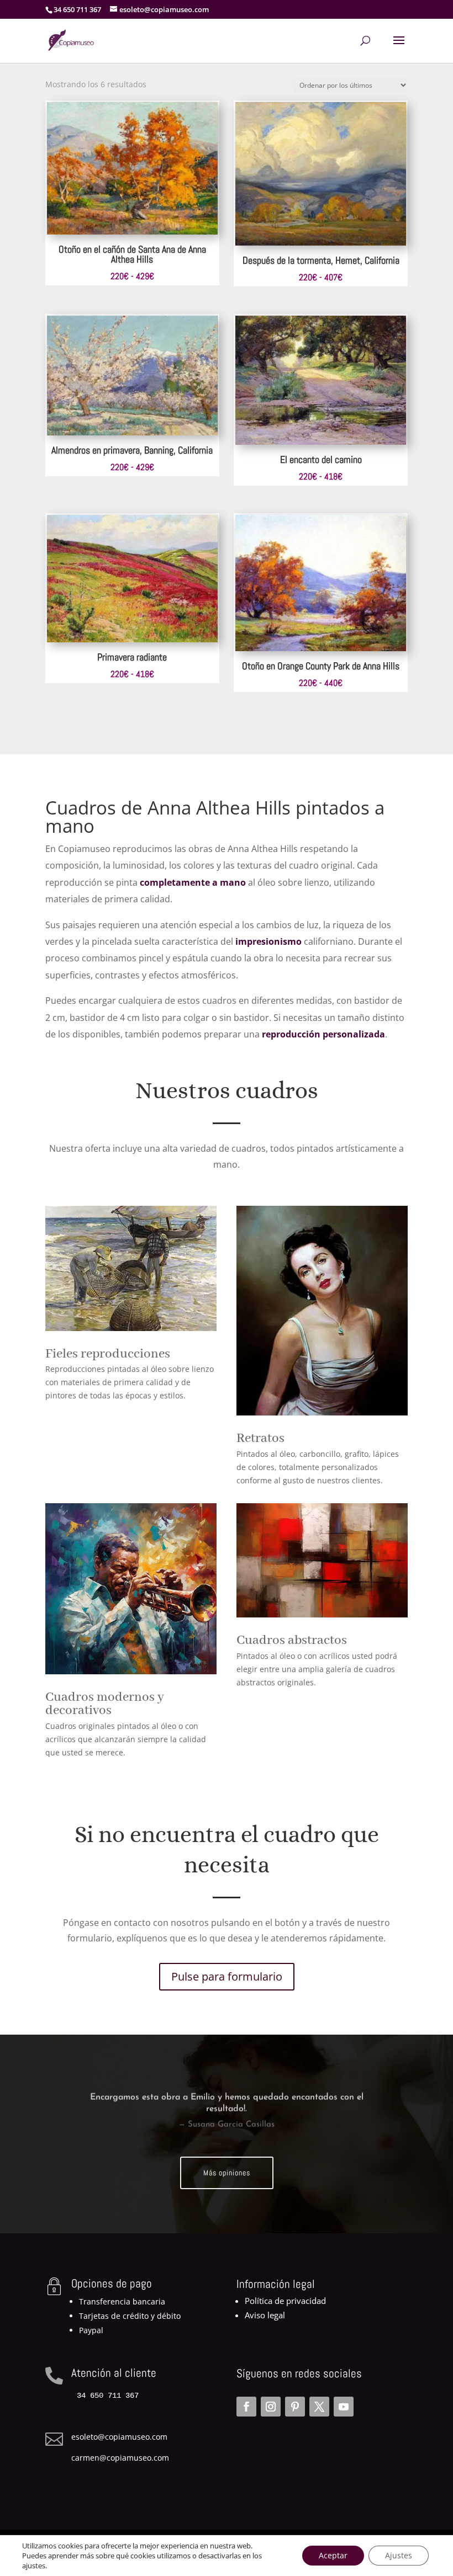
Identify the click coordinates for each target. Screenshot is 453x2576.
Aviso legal (265, 2315)
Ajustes (399, 2555)
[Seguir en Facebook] (246, 2407)
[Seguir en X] (319, 2407)
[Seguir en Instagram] (271, 2407)
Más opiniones (227, 2173)
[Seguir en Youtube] (344, 2407)
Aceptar (333, 2555)
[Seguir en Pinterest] (295, 2407)
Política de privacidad (285, 2301)
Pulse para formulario (227, 1976)
